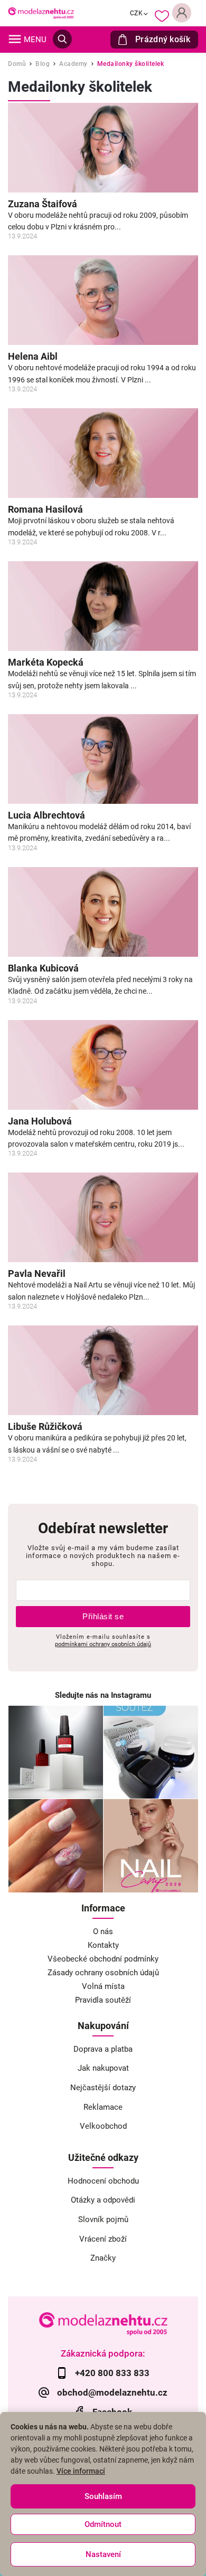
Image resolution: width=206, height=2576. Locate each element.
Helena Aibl (33, 357)
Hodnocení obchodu (103, 2181)
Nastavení (103, 2554)
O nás (103, 1931)
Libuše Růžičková (45, 1427)
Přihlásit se (103, 1616)
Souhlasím (103, 2496)
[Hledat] (62, 39)
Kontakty (103, 1945)
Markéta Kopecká (46, 662)
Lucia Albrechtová (46, 815)
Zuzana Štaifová (43, 204)
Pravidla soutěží (103, 2000)
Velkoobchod (103, 2126)
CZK (137, 13)
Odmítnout (103, 2524)
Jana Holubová (40, 1121)
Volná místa (103, 1986)
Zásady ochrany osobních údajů (103, 1973)
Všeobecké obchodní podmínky (103, 1959)
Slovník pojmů (103, 2219)
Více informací (81, 2471)
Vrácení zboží (103, 2239)
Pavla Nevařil (37, 1274)
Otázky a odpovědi (103, 2200)
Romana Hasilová (45, 510)
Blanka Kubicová (43, 968)
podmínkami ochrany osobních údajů (103, 1644)
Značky (103, 2258)
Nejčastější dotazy (103, 2088)
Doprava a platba (103, 2049)
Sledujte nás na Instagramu (103, 1695)
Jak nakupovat (103, 2068)
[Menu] (15, 39)
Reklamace (103, 2107)
